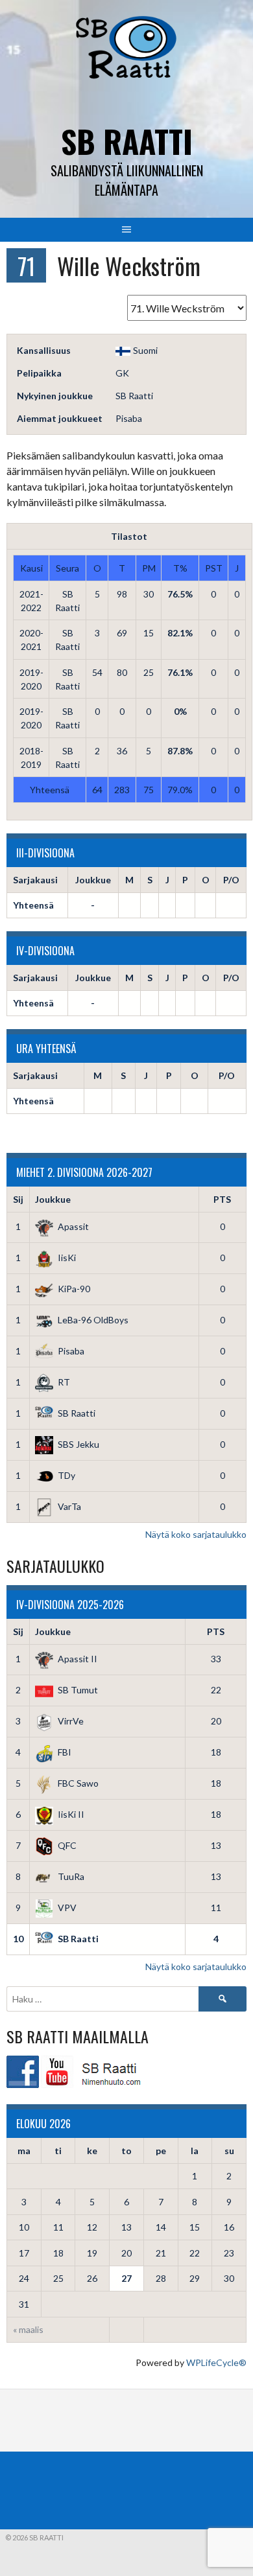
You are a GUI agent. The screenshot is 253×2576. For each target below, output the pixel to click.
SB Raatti (127, 141)
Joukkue (53, 1199)
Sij (18, 1199)
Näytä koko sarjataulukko (196, 1534)
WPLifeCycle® (216, 2362)
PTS (222, 1199)
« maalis (28, 2329)
